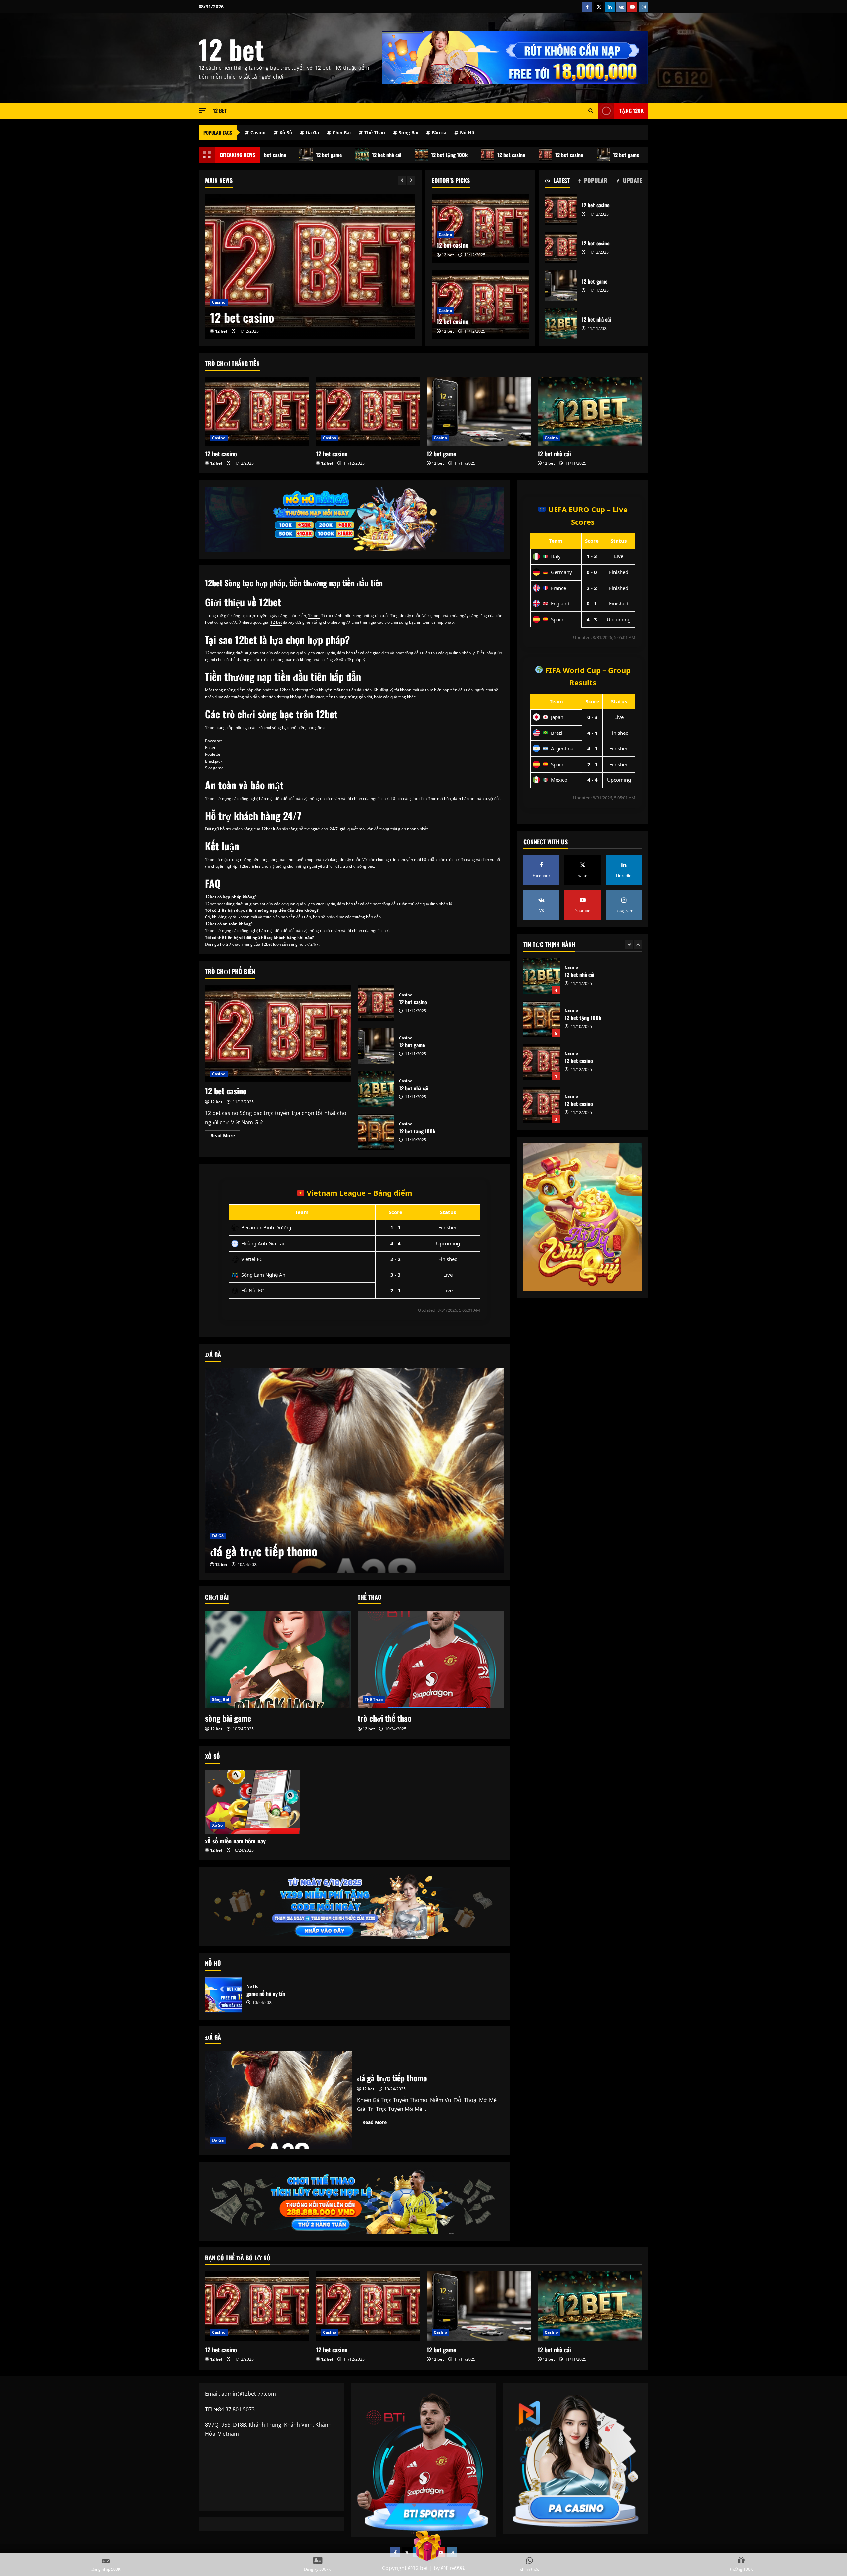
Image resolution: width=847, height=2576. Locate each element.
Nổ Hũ (467, 133)
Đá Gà (312, 133)
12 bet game (272, 155)
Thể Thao (375, 133)
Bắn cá (439, 133)
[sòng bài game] (278, 1659)
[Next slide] (411, 180)
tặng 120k (631, 111)
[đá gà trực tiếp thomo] (354, 1471)
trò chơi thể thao (385, 1718)
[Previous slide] (402, 180)
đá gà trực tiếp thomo (264, 1551)
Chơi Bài (342, 133)
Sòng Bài (408, 133)
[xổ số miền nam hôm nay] (253, 1802)
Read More (225, 1137)
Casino (258, 133)
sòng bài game (228, 1718)
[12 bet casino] (257, 412)
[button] (202, 110)
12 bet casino (454, 155)
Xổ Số (286, 133)
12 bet (231, 49)
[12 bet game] (479, 412)
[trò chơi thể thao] (431, 1659)
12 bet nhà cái (330, 155)
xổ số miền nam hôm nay (235, 1841)
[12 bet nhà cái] (310, 267)
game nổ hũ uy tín (223, 1995)
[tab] (557, 182)
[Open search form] (591, 111)
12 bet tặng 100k (392, 155)
